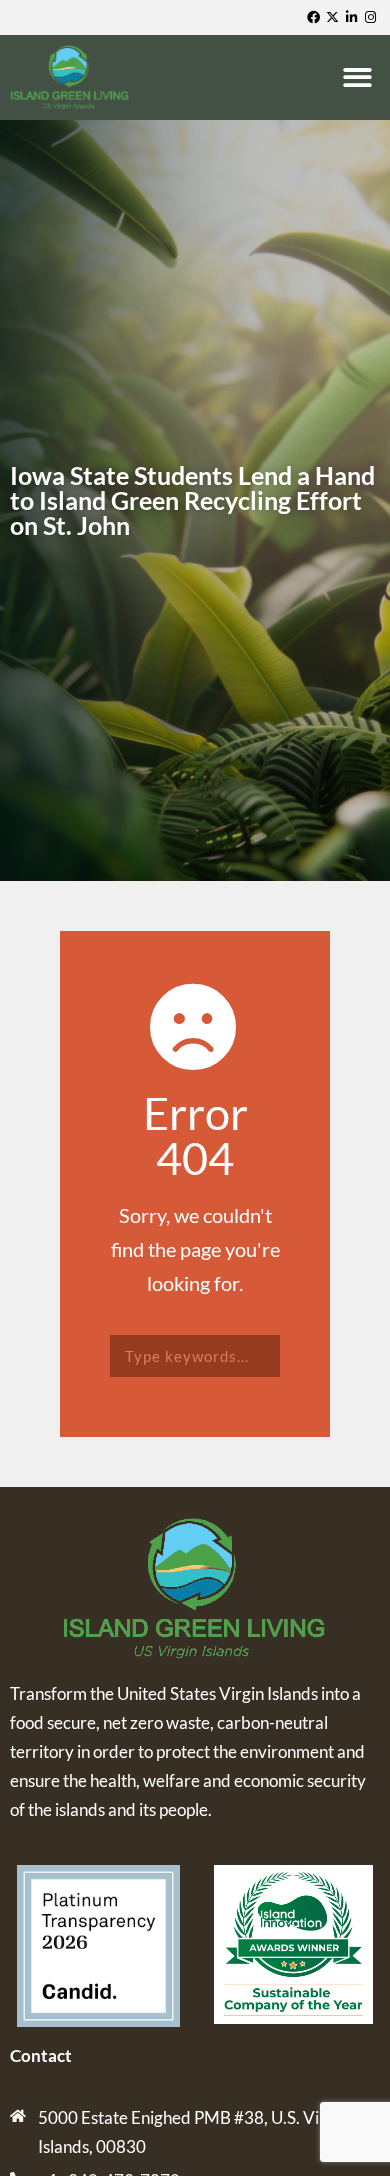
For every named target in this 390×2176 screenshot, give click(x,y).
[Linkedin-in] (353, 17)
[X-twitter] (334, 17)
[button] (361, 77)
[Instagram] (372, 17)
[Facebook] (315, 17)
